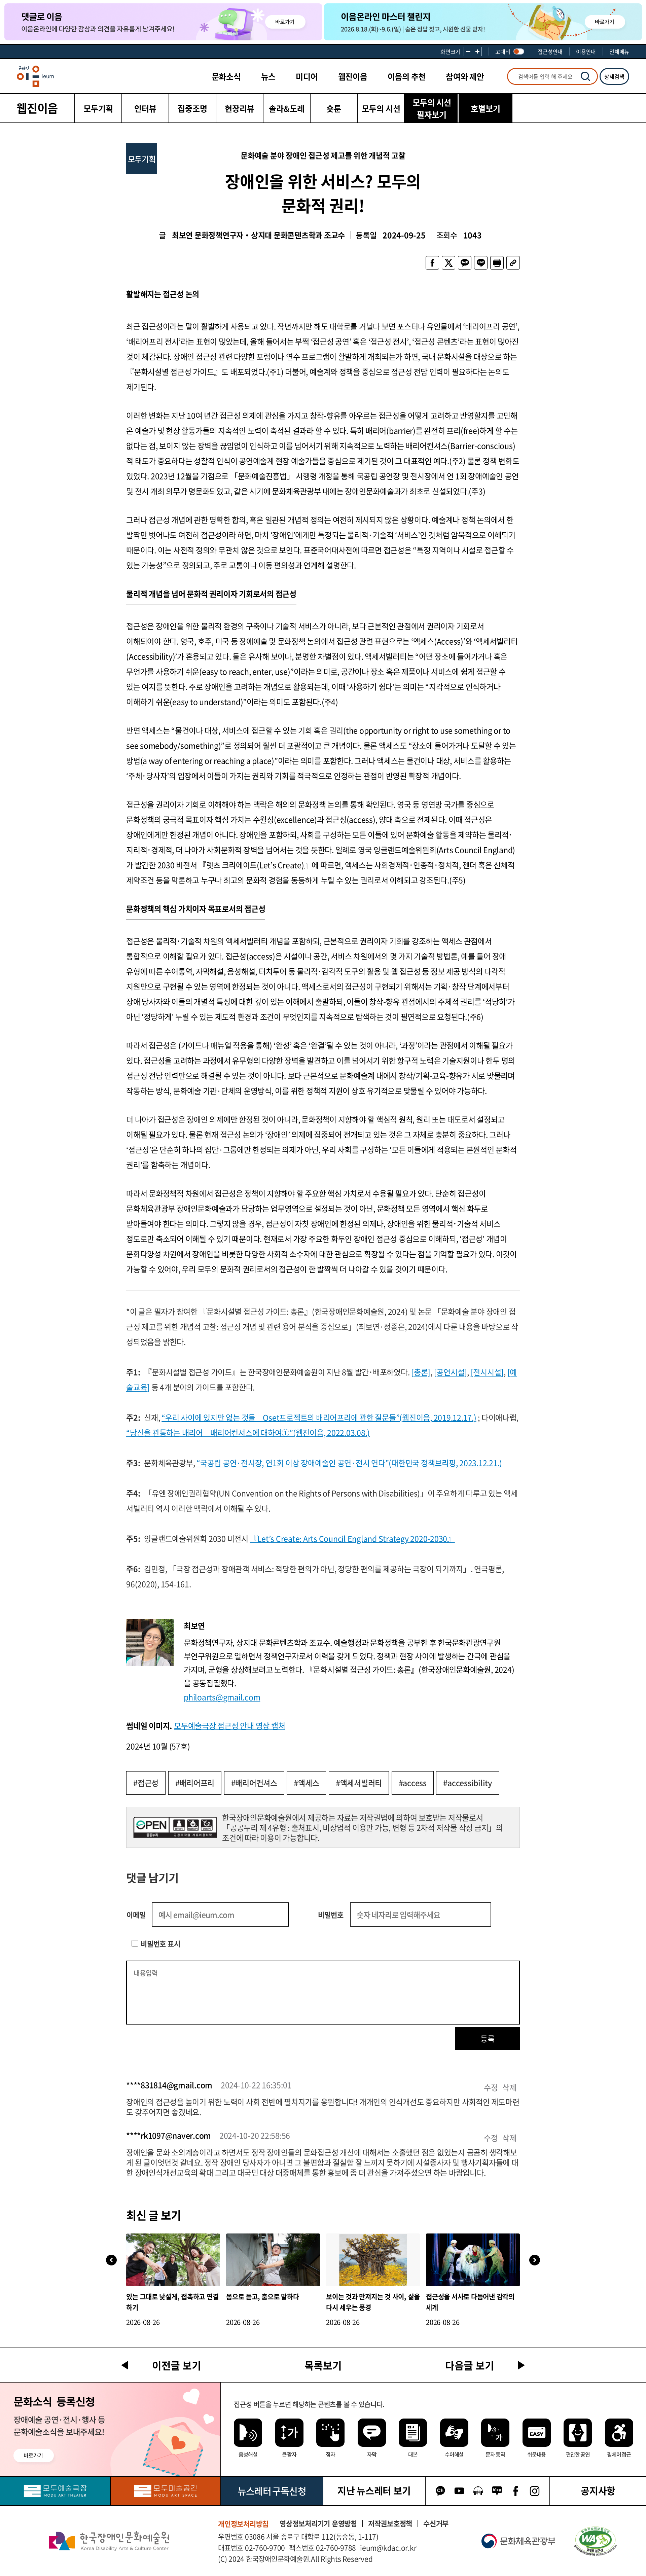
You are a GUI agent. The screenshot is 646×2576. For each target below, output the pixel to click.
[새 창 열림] (595, 2541)
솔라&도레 (287, 108)
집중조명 (192, 108)
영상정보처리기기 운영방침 (318, 2523)
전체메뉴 (619, 51)
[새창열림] (55, 2491)
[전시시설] (487, 1372)
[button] (535, 2260)
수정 (491, 2087)
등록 (488, 2038)
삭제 (509, 2087)
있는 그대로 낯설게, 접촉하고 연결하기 (172, 2302)
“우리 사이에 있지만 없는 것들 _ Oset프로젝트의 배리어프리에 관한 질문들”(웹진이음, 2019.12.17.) (319, 1417)
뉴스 (268, 76)
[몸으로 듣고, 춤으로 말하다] (273, 2260)
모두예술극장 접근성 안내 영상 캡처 (229, 1725)
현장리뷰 (240, 108)
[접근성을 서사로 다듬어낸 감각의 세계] (473, 2260)
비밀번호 (331, 1915)
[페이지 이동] (163, 22)
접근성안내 (550, 51)
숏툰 (334, 108)
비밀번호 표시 (160, 1944)
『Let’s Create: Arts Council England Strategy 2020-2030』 (352, 1538)
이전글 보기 (177, 2365)
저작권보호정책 (390, 2523)
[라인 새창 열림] (481, 263)
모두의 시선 (381, 108)
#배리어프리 (195, 1783)
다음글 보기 (470, 2365)
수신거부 (436, 2523)
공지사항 (598, 2491)
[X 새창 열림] (448, 263)
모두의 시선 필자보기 (432, 108)
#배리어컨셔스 (254, 1783)
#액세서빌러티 (359, 1783)
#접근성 (146, 1783)
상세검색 (614, 76)
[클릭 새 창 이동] (109, 2541)
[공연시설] (451, 1372)
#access (413, 1783)
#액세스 (306, 1783)
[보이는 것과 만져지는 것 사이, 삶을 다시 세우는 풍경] (373, 2260)
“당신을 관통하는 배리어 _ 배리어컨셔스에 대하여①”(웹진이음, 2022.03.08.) (248, 1432)
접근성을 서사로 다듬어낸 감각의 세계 (470, 2302)
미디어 (307, 76)
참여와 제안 (465, 76)
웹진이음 (353, 76)
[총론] (421, 1372)
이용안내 (586, 51)
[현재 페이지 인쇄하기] (497, 263)
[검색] (585, 76)
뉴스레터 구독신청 (272, 2491)
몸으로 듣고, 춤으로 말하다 (262, 2297)
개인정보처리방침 (243, 2524)
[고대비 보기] (519, 51)
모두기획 (98, 108)
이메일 (136, 1915)
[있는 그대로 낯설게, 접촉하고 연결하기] (173, 2260)
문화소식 (226, 76)
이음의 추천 (407, 76)
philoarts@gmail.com (222, 1697)
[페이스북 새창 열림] (432, 263)
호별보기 (486, 108)
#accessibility (468, 1783)
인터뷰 (145, 108)
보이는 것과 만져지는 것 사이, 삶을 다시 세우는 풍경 (373, 2302)
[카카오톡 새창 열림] (465, 263)
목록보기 (323, 2365)
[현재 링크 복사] (513, 263)
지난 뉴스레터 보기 (374, 2491)
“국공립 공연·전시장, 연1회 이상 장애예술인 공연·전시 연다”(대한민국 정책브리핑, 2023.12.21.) (349, 1463)
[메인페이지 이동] (35, 76)
